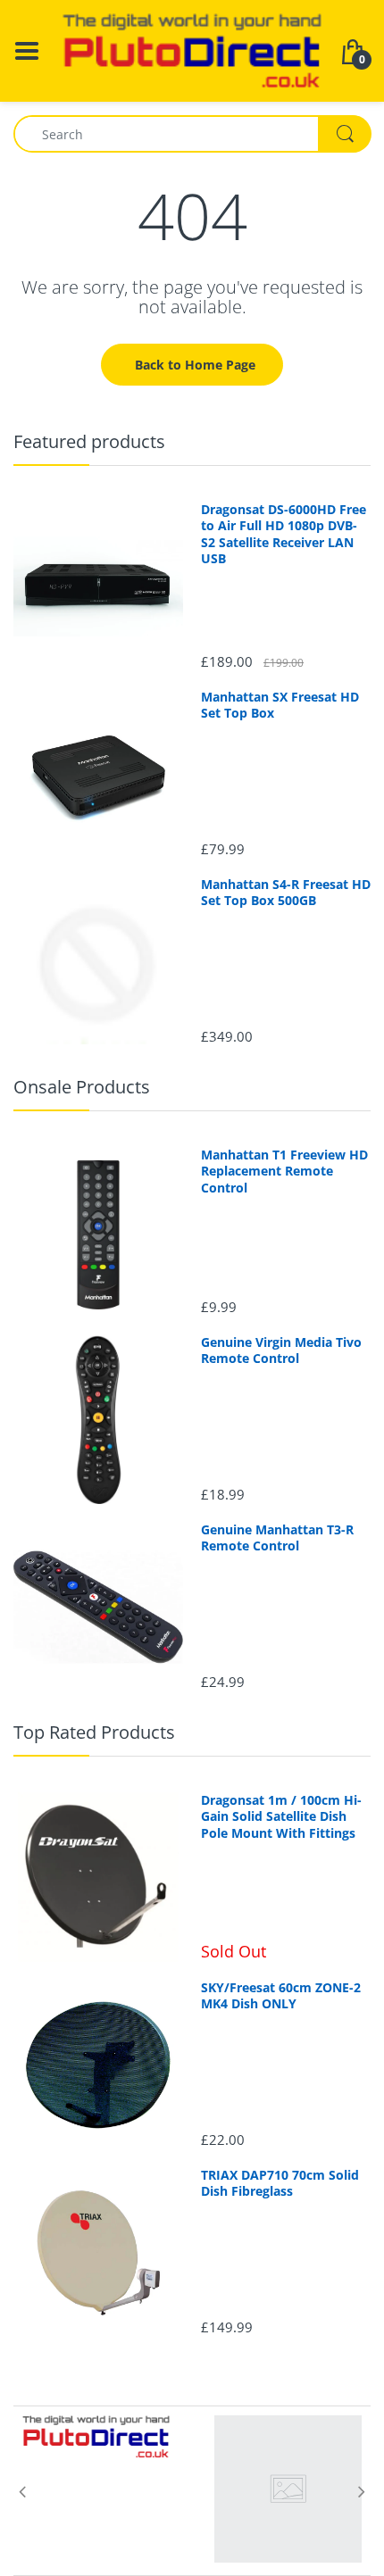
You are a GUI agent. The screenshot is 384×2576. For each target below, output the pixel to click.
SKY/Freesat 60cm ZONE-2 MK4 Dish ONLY (281, 1996)
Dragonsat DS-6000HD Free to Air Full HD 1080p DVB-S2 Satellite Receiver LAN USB (284, 534)
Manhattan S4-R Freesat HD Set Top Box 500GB (286, 893)
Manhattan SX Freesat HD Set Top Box (280, 705)
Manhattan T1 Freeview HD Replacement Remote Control (284, 1171)
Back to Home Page (195, 365)
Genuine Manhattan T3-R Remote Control (277, 1538)
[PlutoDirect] (192, 50)
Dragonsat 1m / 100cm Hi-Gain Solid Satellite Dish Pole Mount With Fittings (281, 1816)
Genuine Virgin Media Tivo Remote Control (281, 1350)
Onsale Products (82, 1087)
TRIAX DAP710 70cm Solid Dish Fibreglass (280, 2183)
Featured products (89, 441)
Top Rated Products (94, 1732)
